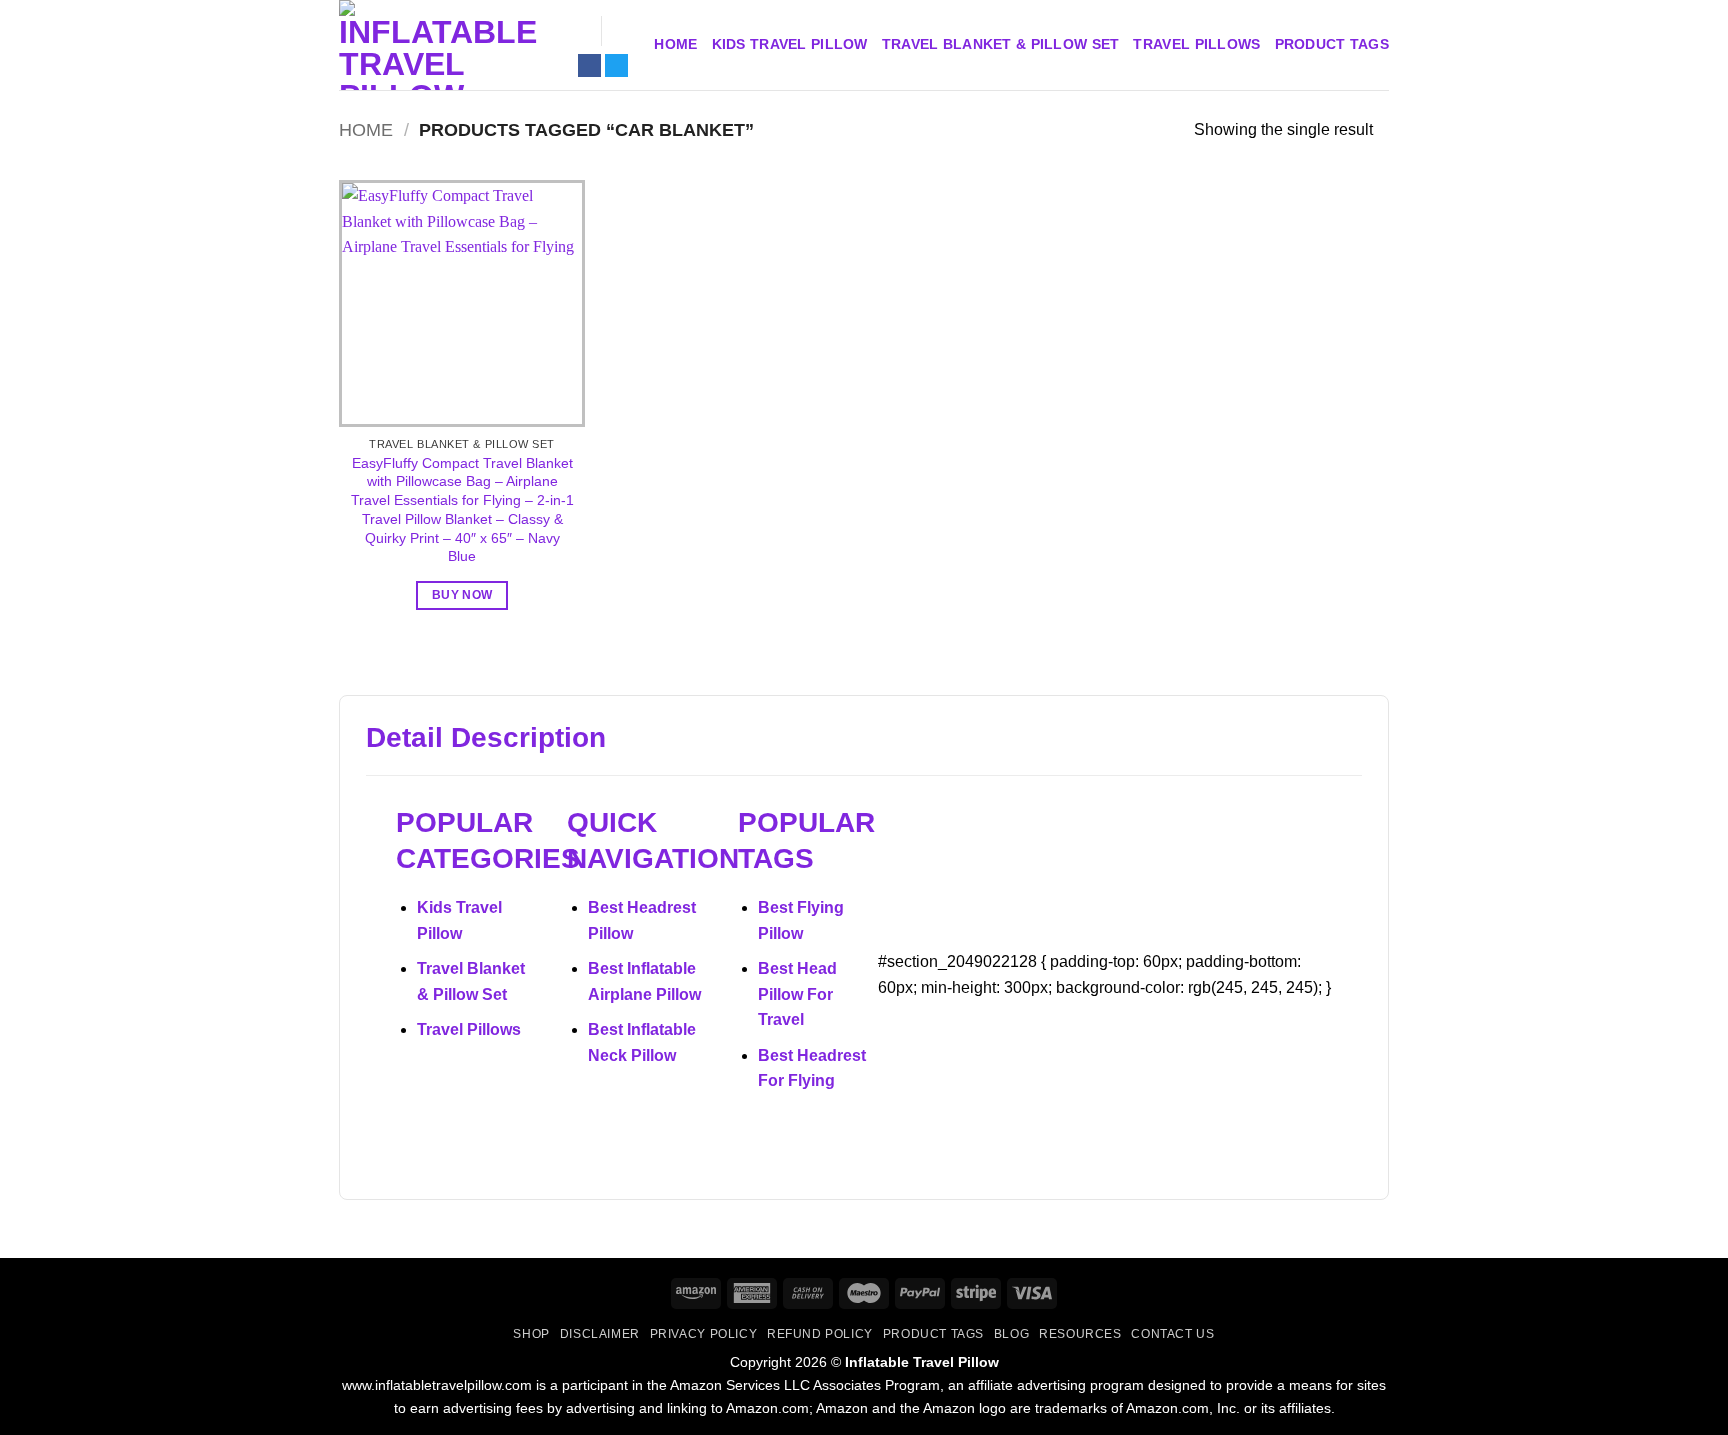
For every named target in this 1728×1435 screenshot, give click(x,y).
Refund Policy (820, 1334)
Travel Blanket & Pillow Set (1001, 44)
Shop (531, 1334)
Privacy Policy (704, 1334)
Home (675, 44)
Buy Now (462, 595)
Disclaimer (600, 1334)
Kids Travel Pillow (790, 44)
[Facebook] (589, 65)
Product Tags (1332, 44)
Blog (1011, 1334)
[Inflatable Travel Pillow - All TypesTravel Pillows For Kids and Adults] (439, 45)
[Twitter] (616, 65)
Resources (1080, 1334)
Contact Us (1172, 1334)
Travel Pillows (1196, 44)
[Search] (577, 31)
